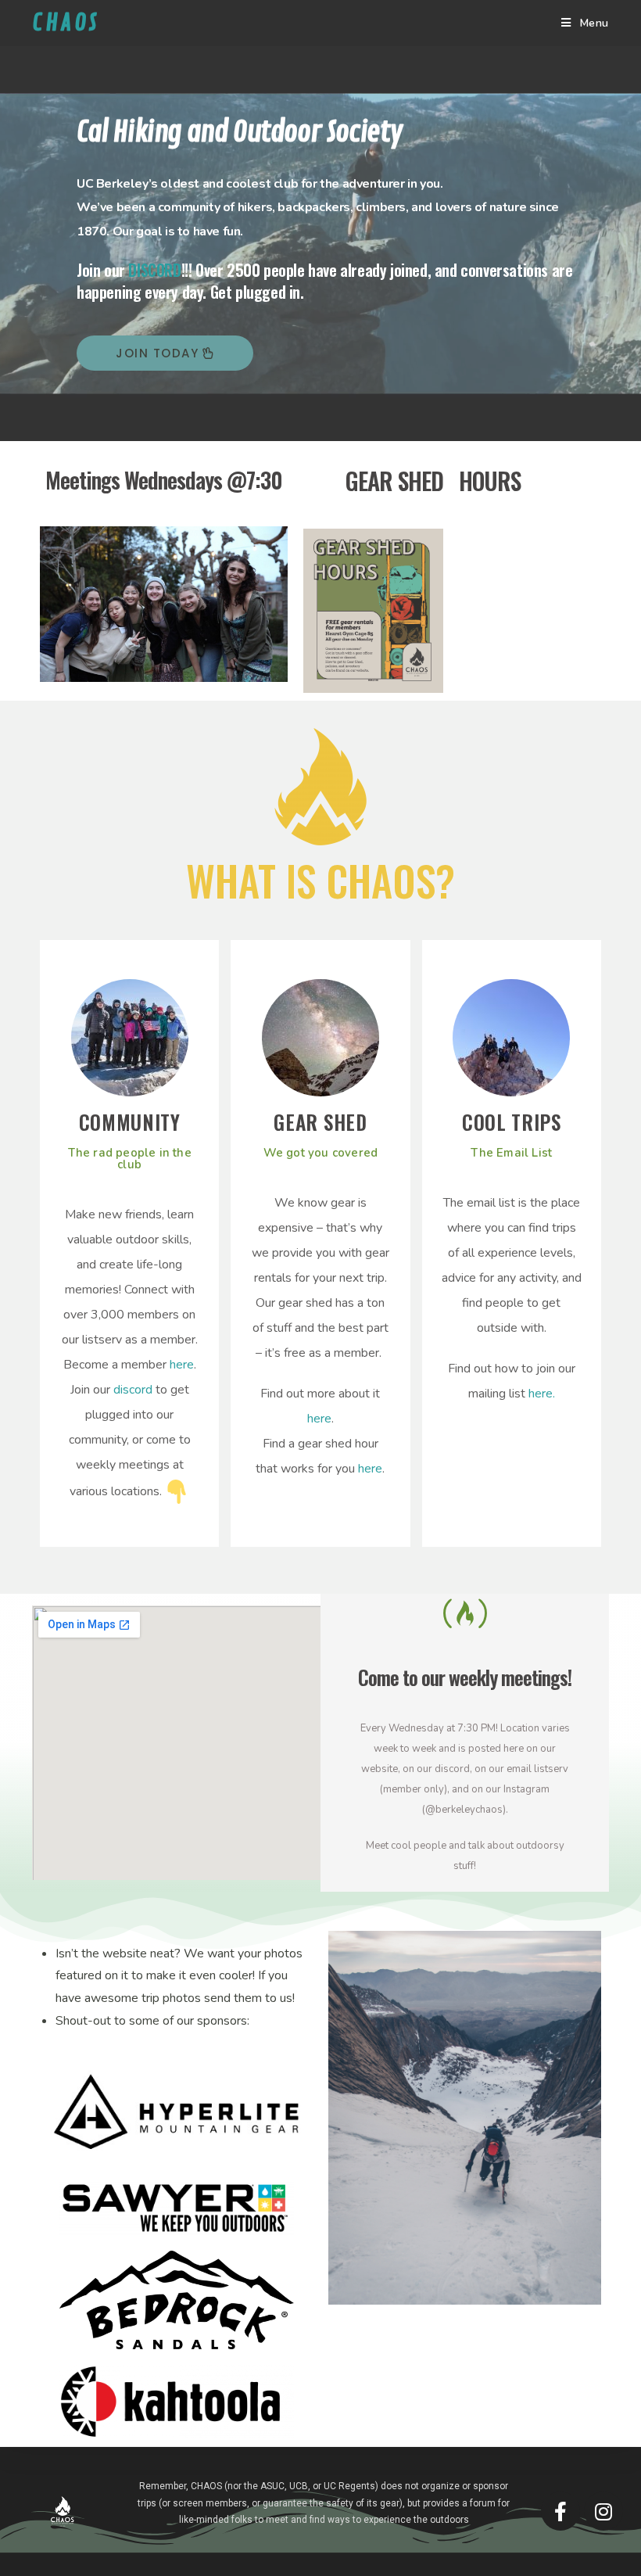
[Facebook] (560, 2511)
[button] (165, 353)
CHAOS (66, 23)
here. (542, 1394)
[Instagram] (603, 2511)
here (182, 1365)
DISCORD (154, 270)
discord (133, 1390)
